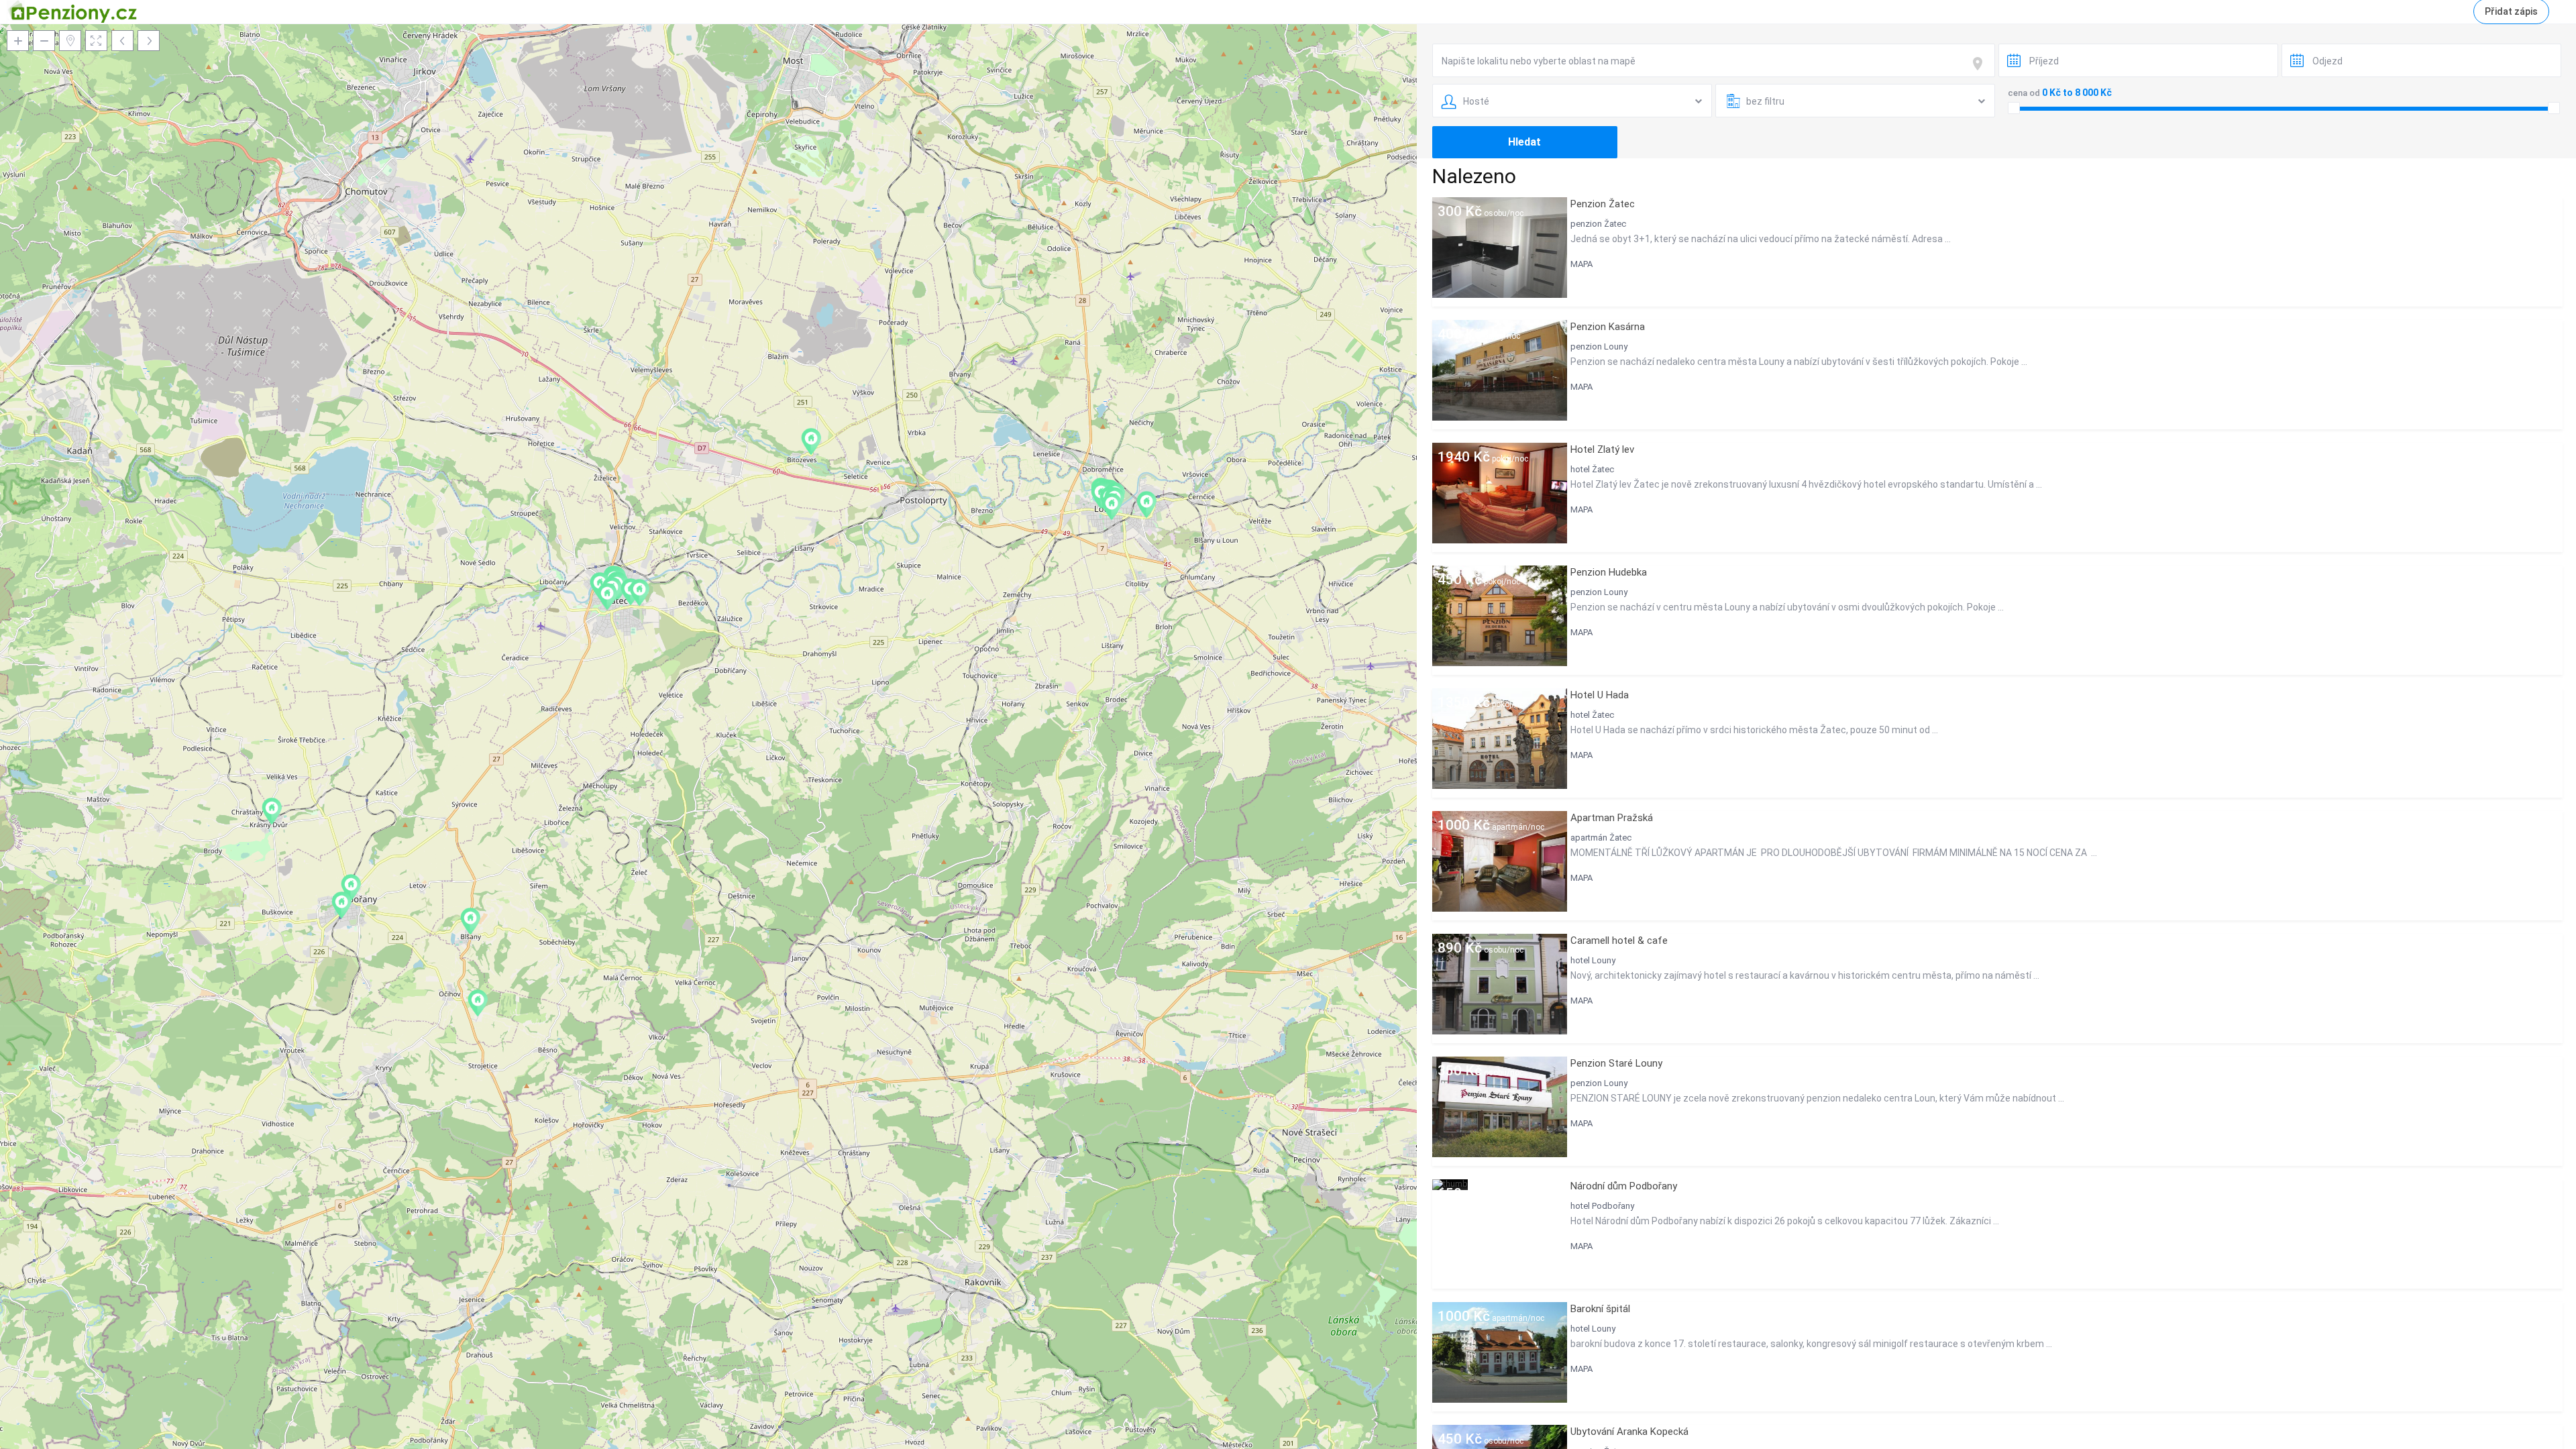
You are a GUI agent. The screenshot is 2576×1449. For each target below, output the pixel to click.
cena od (2024, 93)
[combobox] (1714, 60)
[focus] (1980, 64)
